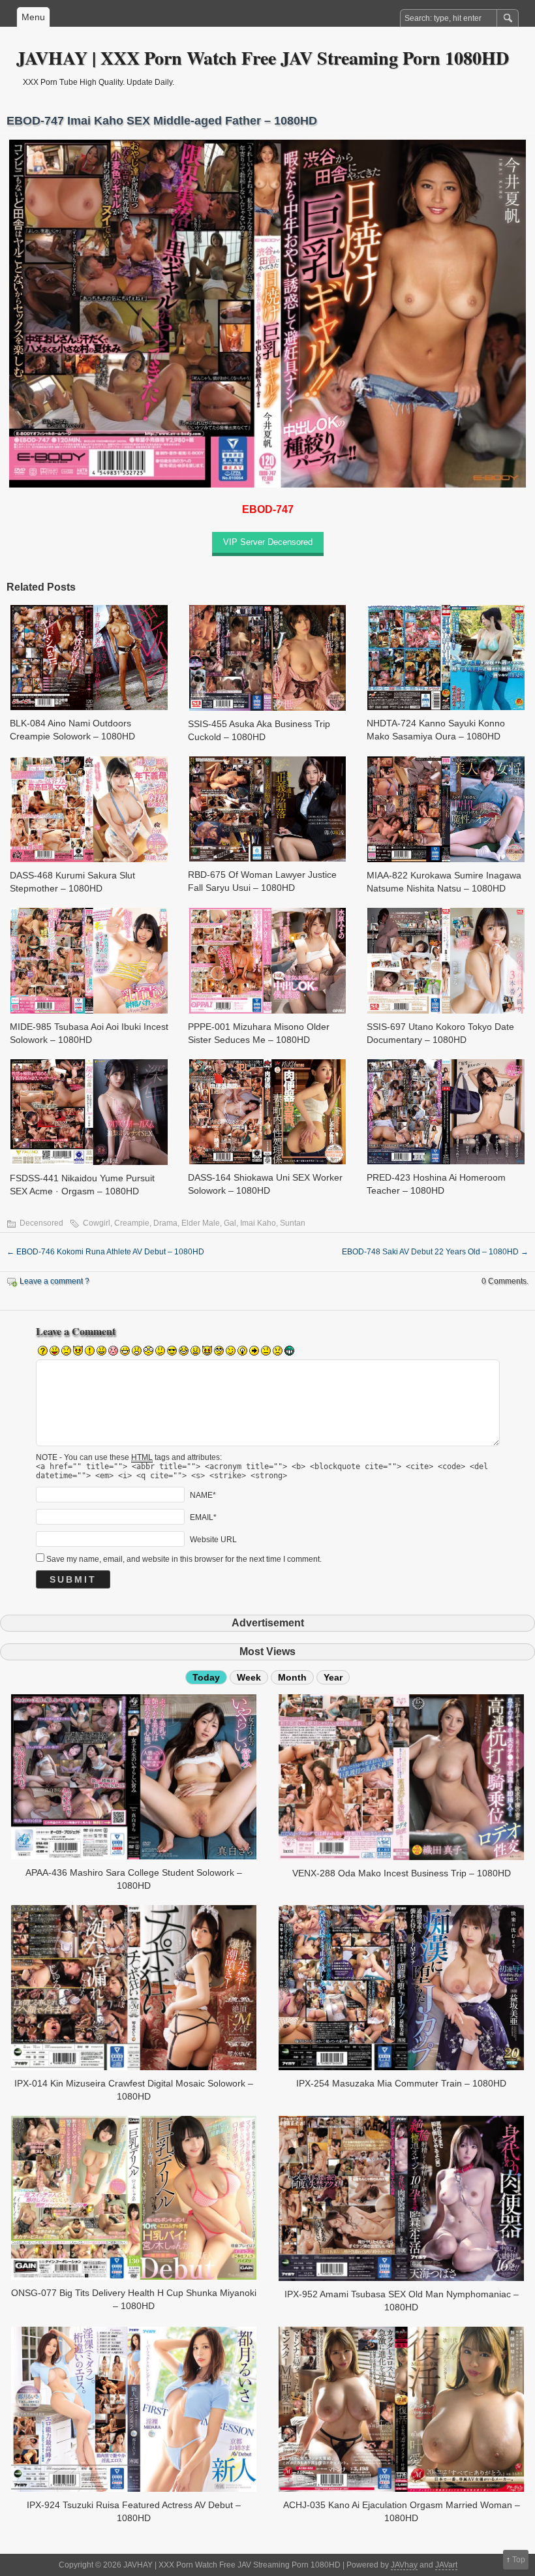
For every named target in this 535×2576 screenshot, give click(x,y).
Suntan (293, 1223)
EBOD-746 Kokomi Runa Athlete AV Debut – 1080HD (105, 1252)
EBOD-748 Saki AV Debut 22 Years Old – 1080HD (435, 1252)
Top (519, 2560)
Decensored (41, 1223)
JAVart (446, 2565)
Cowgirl (97, 1223)
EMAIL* (203, 1517)
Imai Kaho (258, 1223)
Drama (165, 1223)
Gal (230, 1223)
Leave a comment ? (54, 1281)
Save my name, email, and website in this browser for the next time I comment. (184, 1559)
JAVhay (404, 2565)
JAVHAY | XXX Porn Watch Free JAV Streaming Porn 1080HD (263, 58)
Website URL (213, 1539)
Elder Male (201, 1223)
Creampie (132, 1223)
